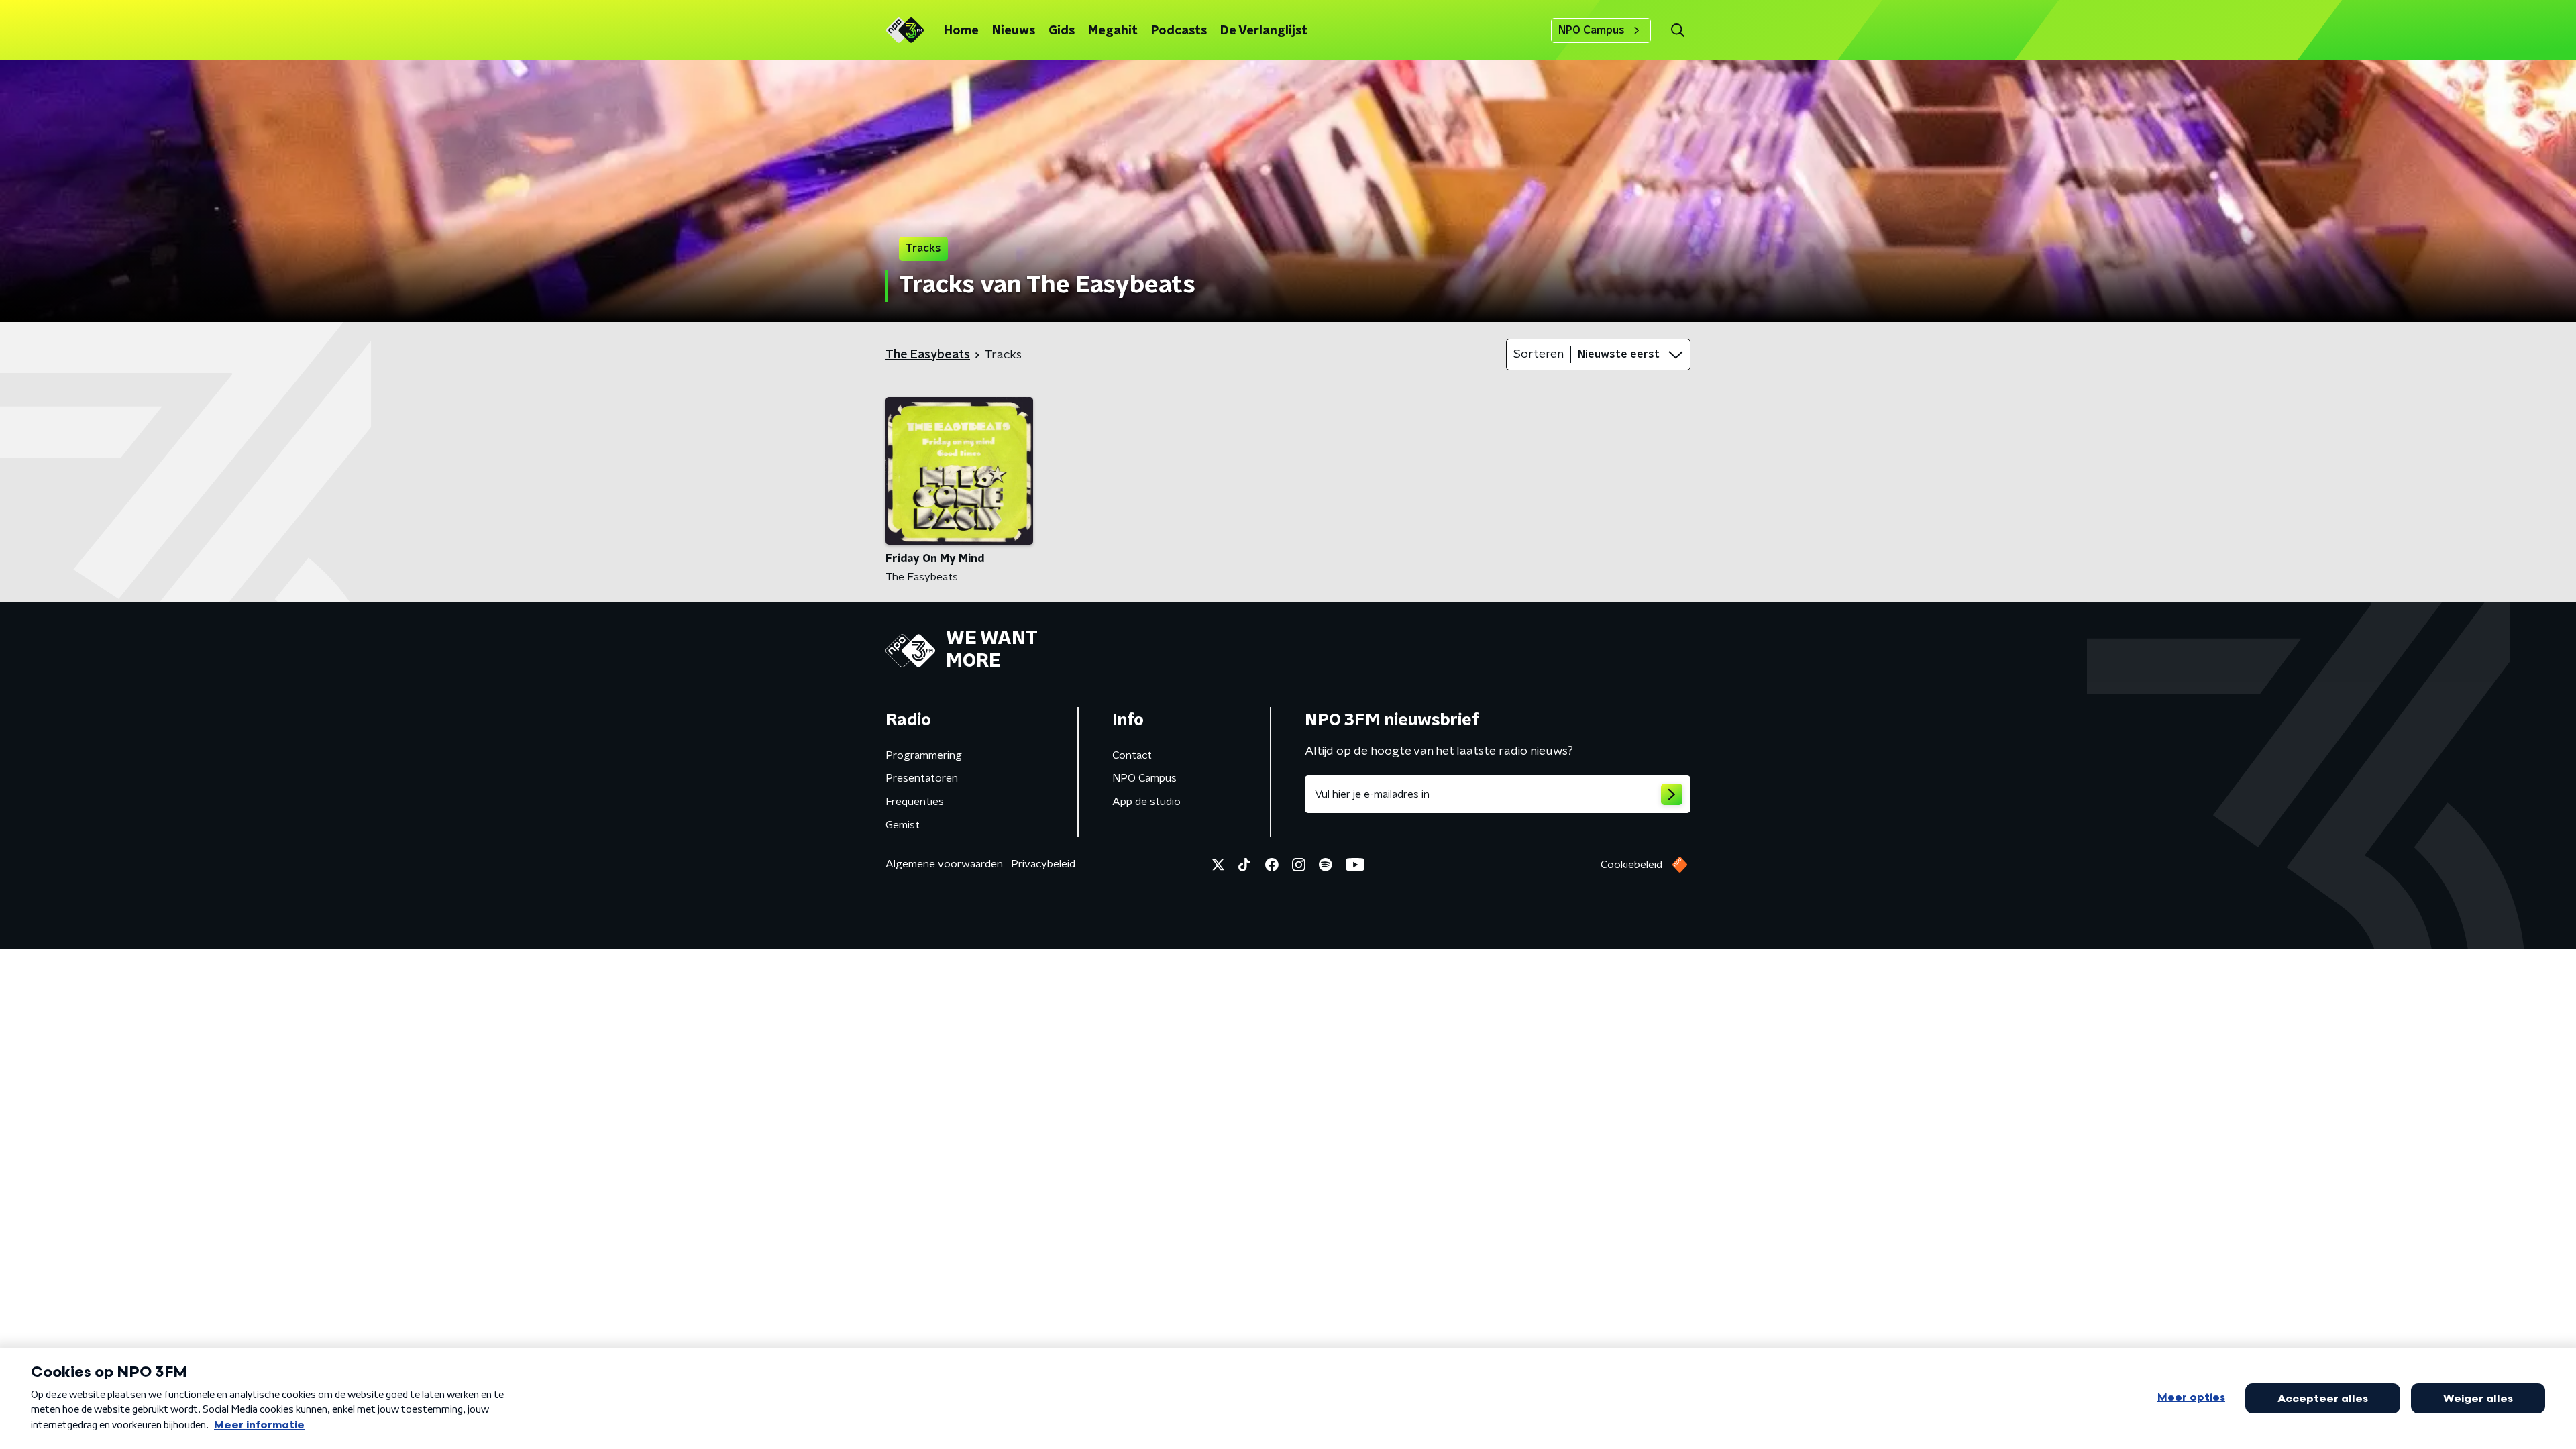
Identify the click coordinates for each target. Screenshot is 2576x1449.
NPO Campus (1592, 30)
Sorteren (1539, 354)
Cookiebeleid (1631, 865)
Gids (1062, 31)
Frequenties (915, 802)
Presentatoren (922, 778)
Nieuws (1014, 31)
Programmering (924, 755)
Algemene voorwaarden (944, 864)
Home (961, 31)
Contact (1132, 755)
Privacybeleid (1043, 864)
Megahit (1113, 31)
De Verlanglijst (1264, 31)
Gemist (903, 825)
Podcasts (1179, 31)
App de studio (1146, 802)
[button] (1677, 31)
